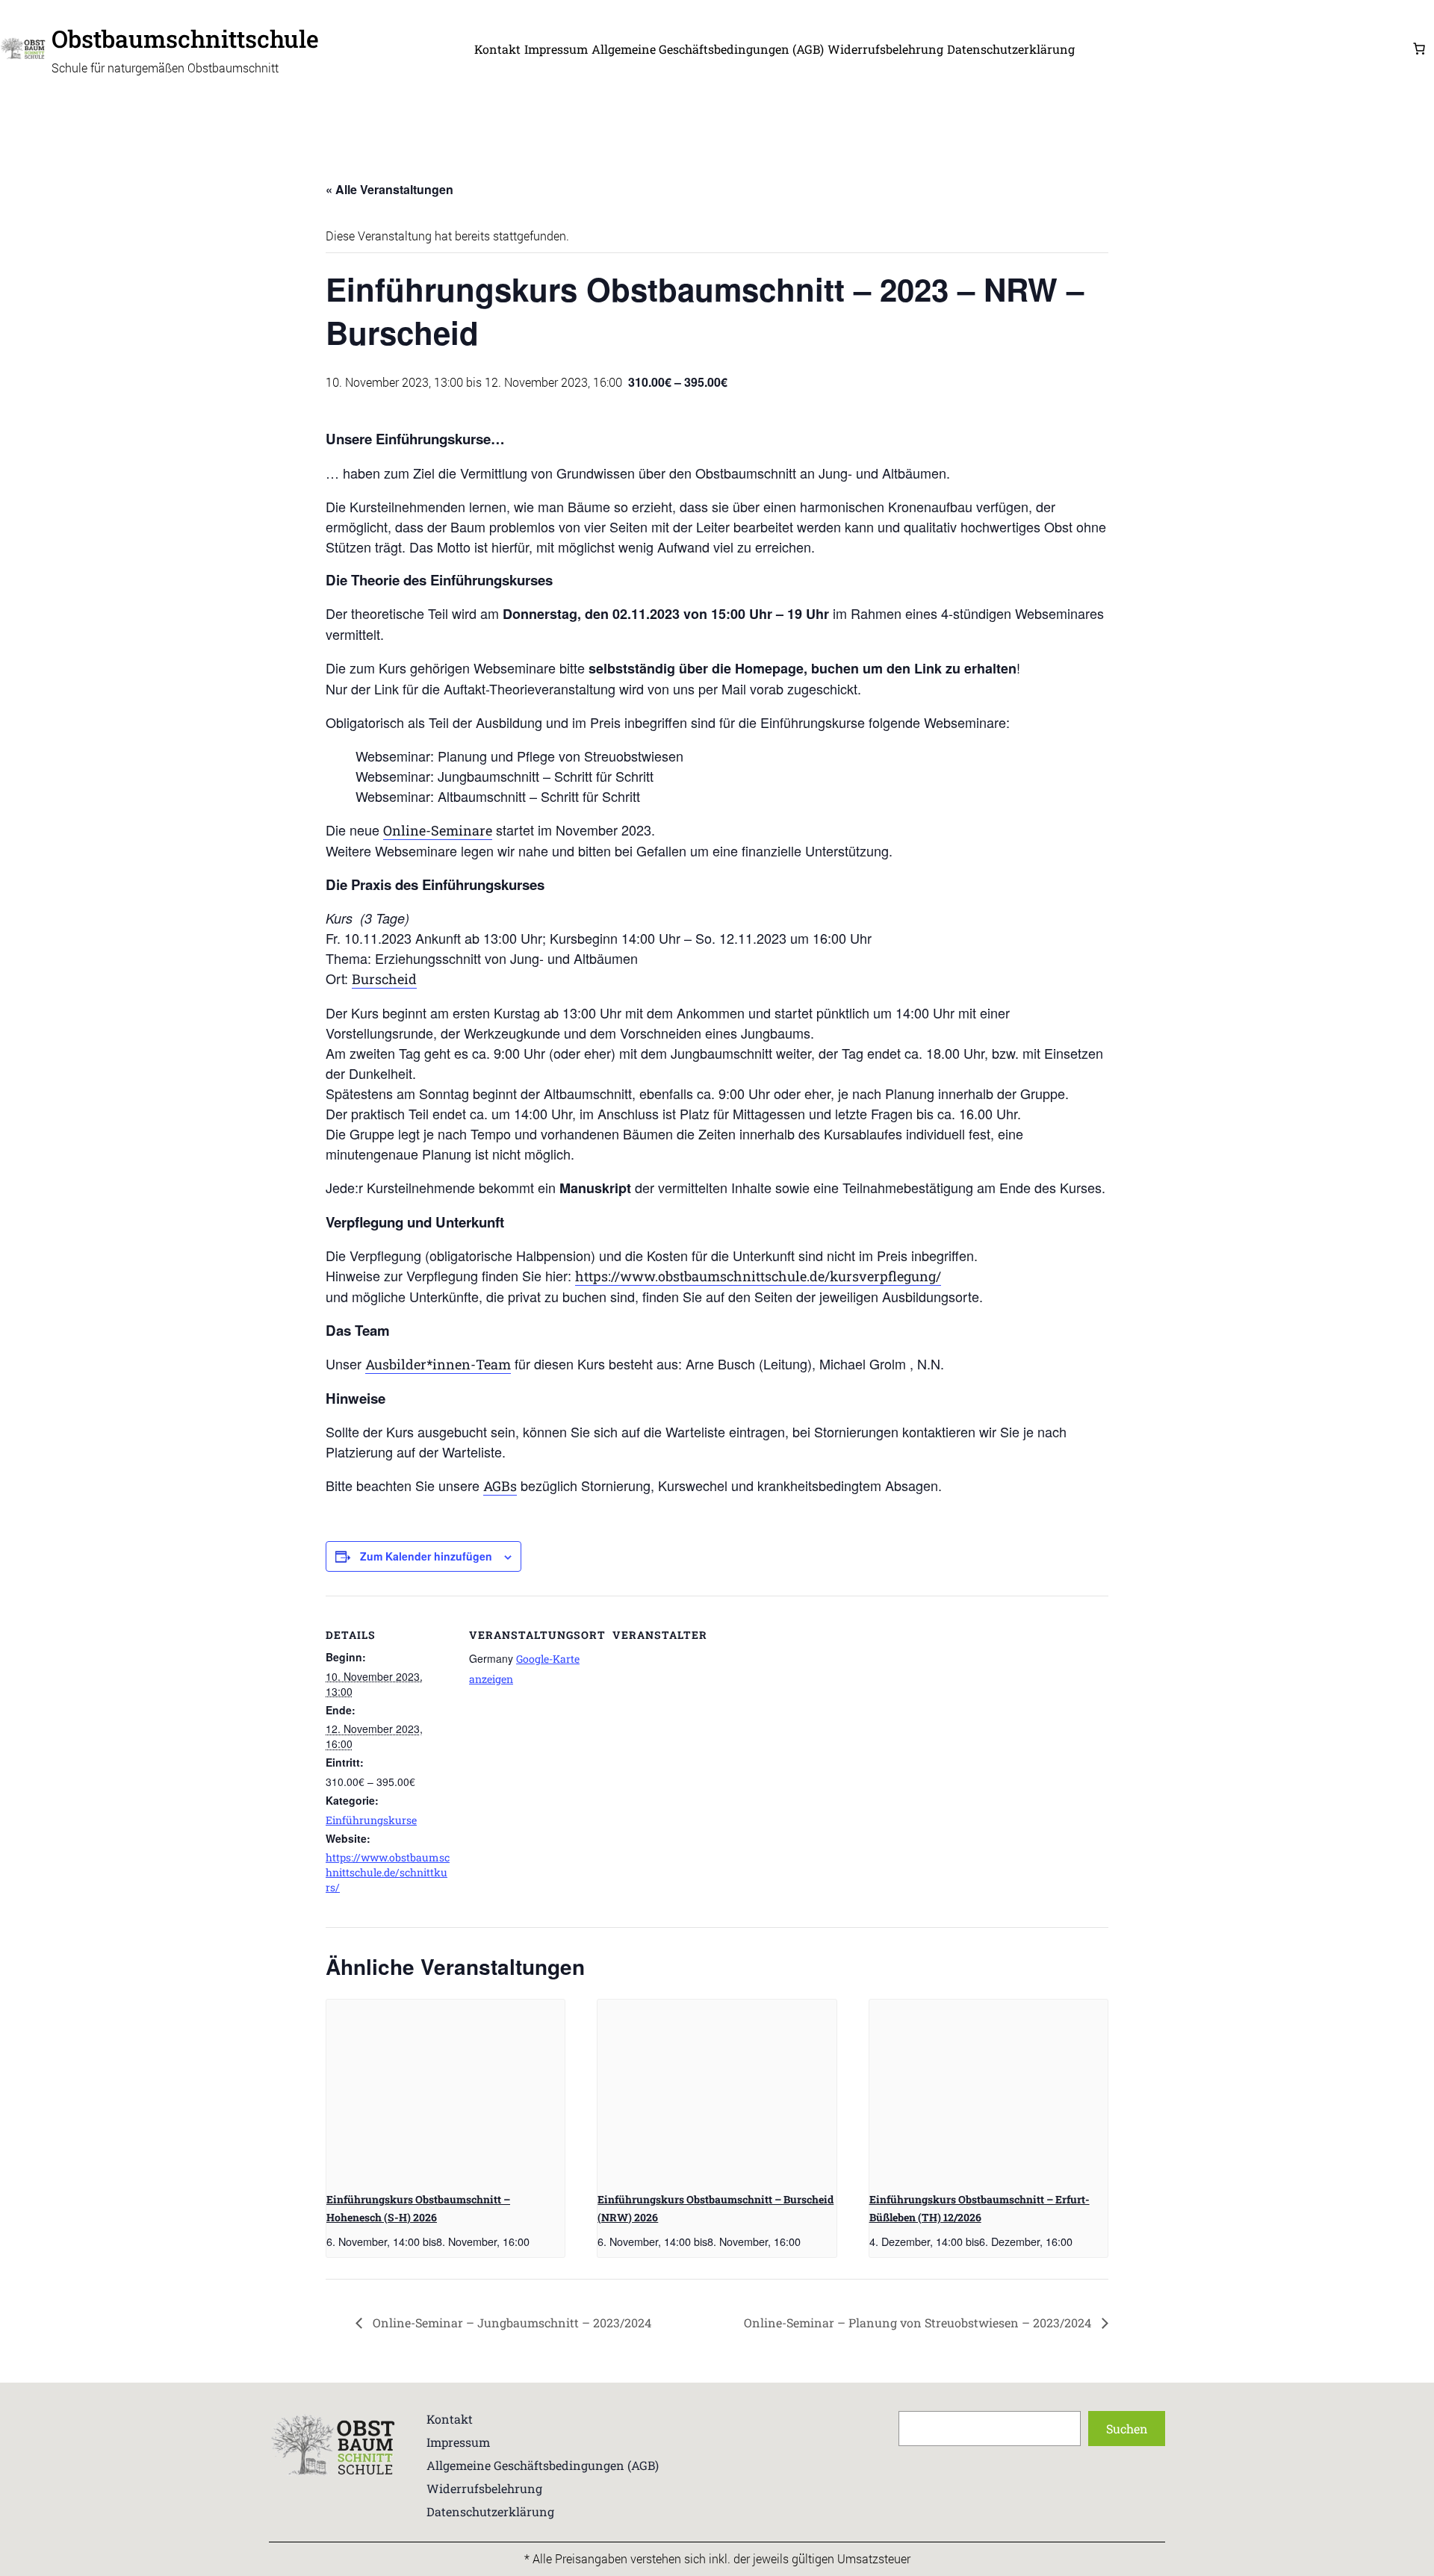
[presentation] (446, 2089)
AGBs (500, 1486)
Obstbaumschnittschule (185, 38)
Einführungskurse (371, 1820)
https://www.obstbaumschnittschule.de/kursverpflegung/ (758, 1276)
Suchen (1127, 2429)
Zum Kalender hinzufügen (426, 1556)
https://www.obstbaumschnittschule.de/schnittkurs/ (388, 1872)
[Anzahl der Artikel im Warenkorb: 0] (1419, 49)
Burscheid (384, 979)
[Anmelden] (1243, 49)
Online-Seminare (438, 830)
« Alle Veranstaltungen (389, 189)
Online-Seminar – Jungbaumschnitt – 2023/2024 (510, 2323)
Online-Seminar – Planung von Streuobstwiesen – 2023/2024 (919, 2323)
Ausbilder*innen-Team (438, 1364)
